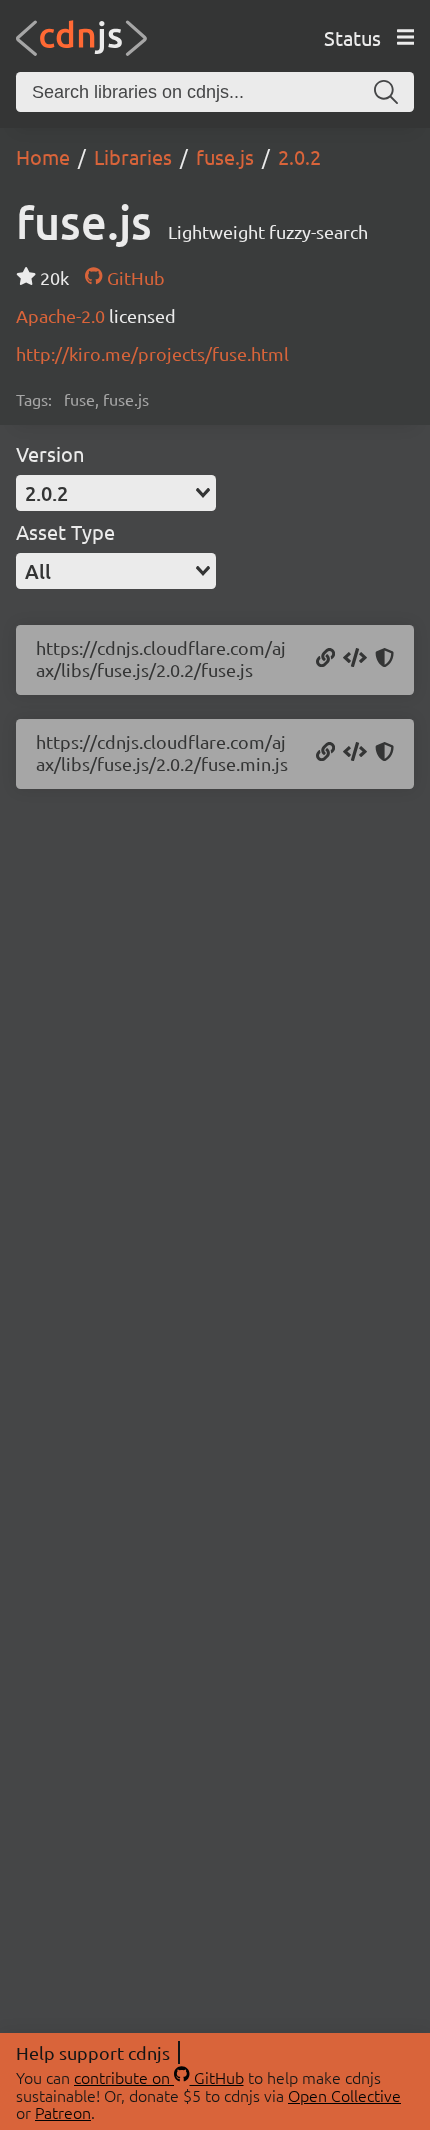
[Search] (386, 92)
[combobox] (116, 493)
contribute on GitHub (159, 2077)
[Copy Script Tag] (355, 659)
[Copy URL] (325, 659)
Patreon (63, 2112)
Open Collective (344, 2095)
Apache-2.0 (62, 315)
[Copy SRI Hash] (384, 659)
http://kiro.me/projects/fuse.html (152, 353)
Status (352, 37)
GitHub (133, 277)
